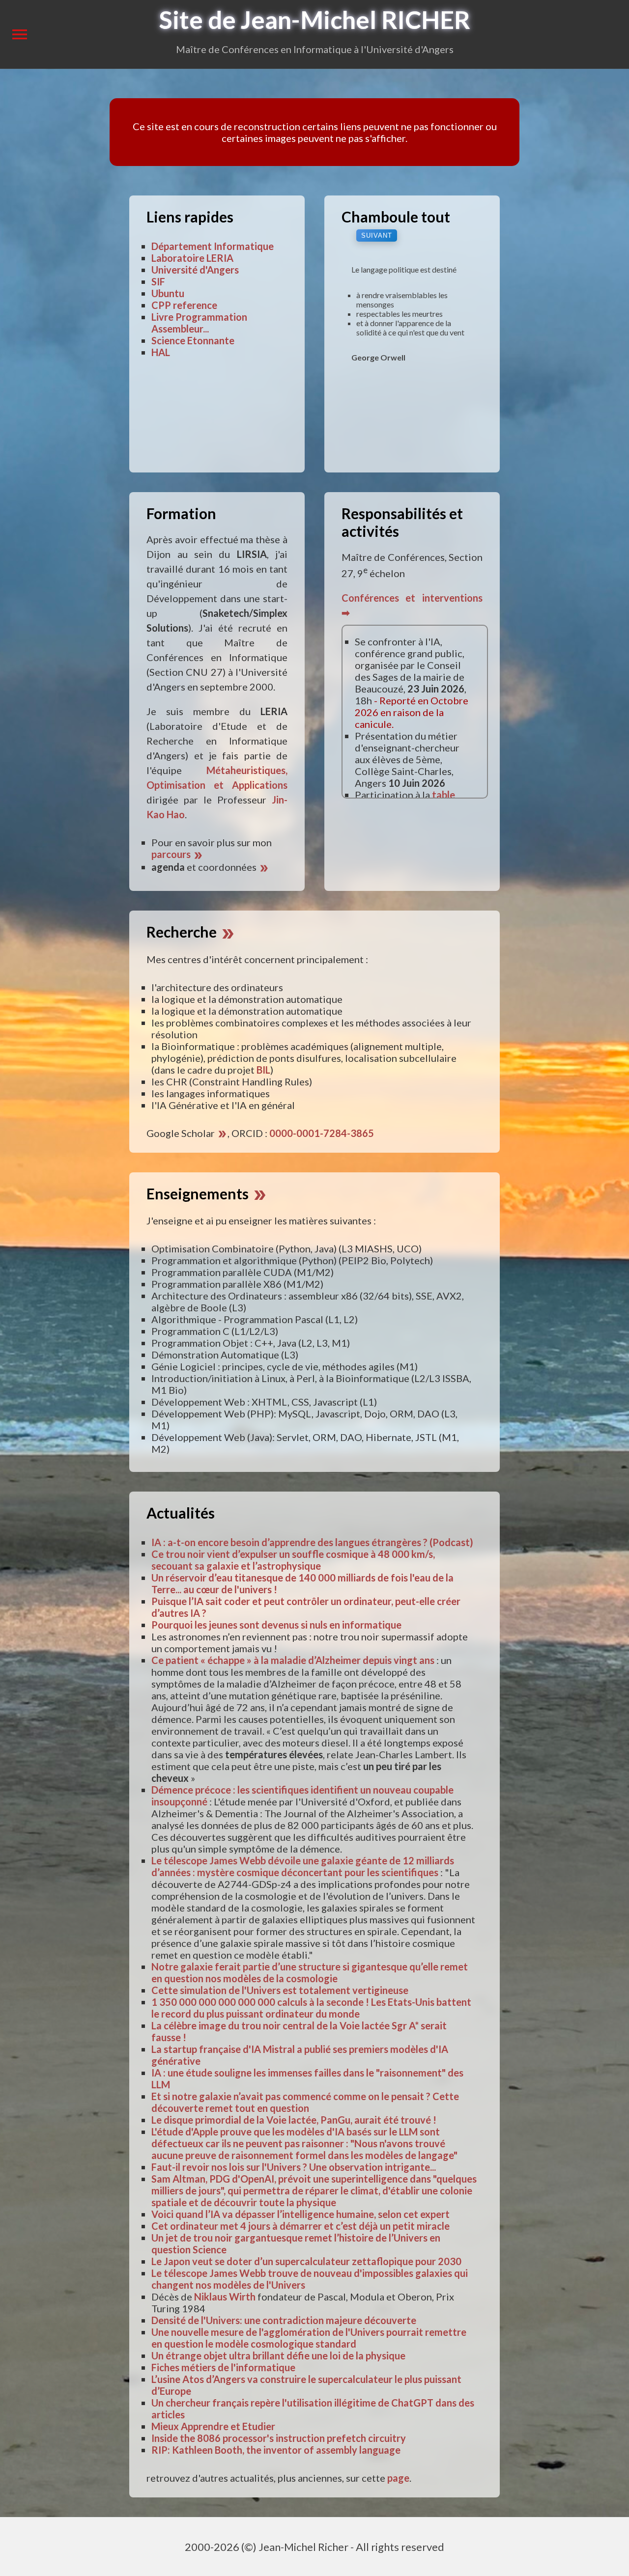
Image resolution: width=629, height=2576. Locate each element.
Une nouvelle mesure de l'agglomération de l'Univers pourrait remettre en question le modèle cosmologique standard (309, 2338)
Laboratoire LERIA (192, 258)
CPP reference (184, 305)
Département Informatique (213, 246)
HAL (161, 352)
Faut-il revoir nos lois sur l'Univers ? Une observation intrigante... (294, 2167)
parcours (177, 854)
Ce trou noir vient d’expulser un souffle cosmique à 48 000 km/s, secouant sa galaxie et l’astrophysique (293, 1560)
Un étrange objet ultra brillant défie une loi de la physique (278, 2355)
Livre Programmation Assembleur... (199, 323)
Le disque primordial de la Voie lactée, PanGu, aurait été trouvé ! (294, 2120)
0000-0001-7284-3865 (322, 1133)
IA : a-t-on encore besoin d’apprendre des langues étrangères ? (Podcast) (312, 1542)
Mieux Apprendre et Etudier (213, 2426)
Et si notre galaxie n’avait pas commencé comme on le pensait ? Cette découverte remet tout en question (305, 2102)
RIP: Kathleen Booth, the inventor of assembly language (276, 2450)
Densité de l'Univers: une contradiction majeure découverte (284, 2320)
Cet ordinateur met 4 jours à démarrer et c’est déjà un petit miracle (300, 2226)
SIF (158, 281)
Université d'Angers (195, 270)
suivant (377, 235)
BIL (263, 1070)
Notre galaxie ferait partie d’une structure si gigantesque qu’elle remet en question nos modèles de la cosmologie (310, 1972)
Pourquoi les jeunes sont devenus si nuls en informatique (276, 1625)
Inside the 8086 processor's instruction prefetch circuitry (279, 2438)
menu (20, 34)
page (398, 2478)
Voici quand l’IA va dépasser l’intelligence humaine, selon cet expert (300, 2214)
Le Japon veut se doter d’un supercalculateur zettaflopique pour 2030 (306, 2261)
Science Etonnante (193, 340)
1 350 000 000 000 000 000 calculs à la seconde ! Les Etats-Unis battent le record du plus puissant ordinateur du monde (311, 2008)
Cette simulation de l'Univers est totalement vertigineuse (280, 1990)
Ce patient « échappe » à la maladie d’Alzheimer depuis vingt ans (293, 1660)
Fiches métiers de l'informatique (223, 2367)
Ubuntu (168, 293)
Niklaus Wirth (225, 2297)
